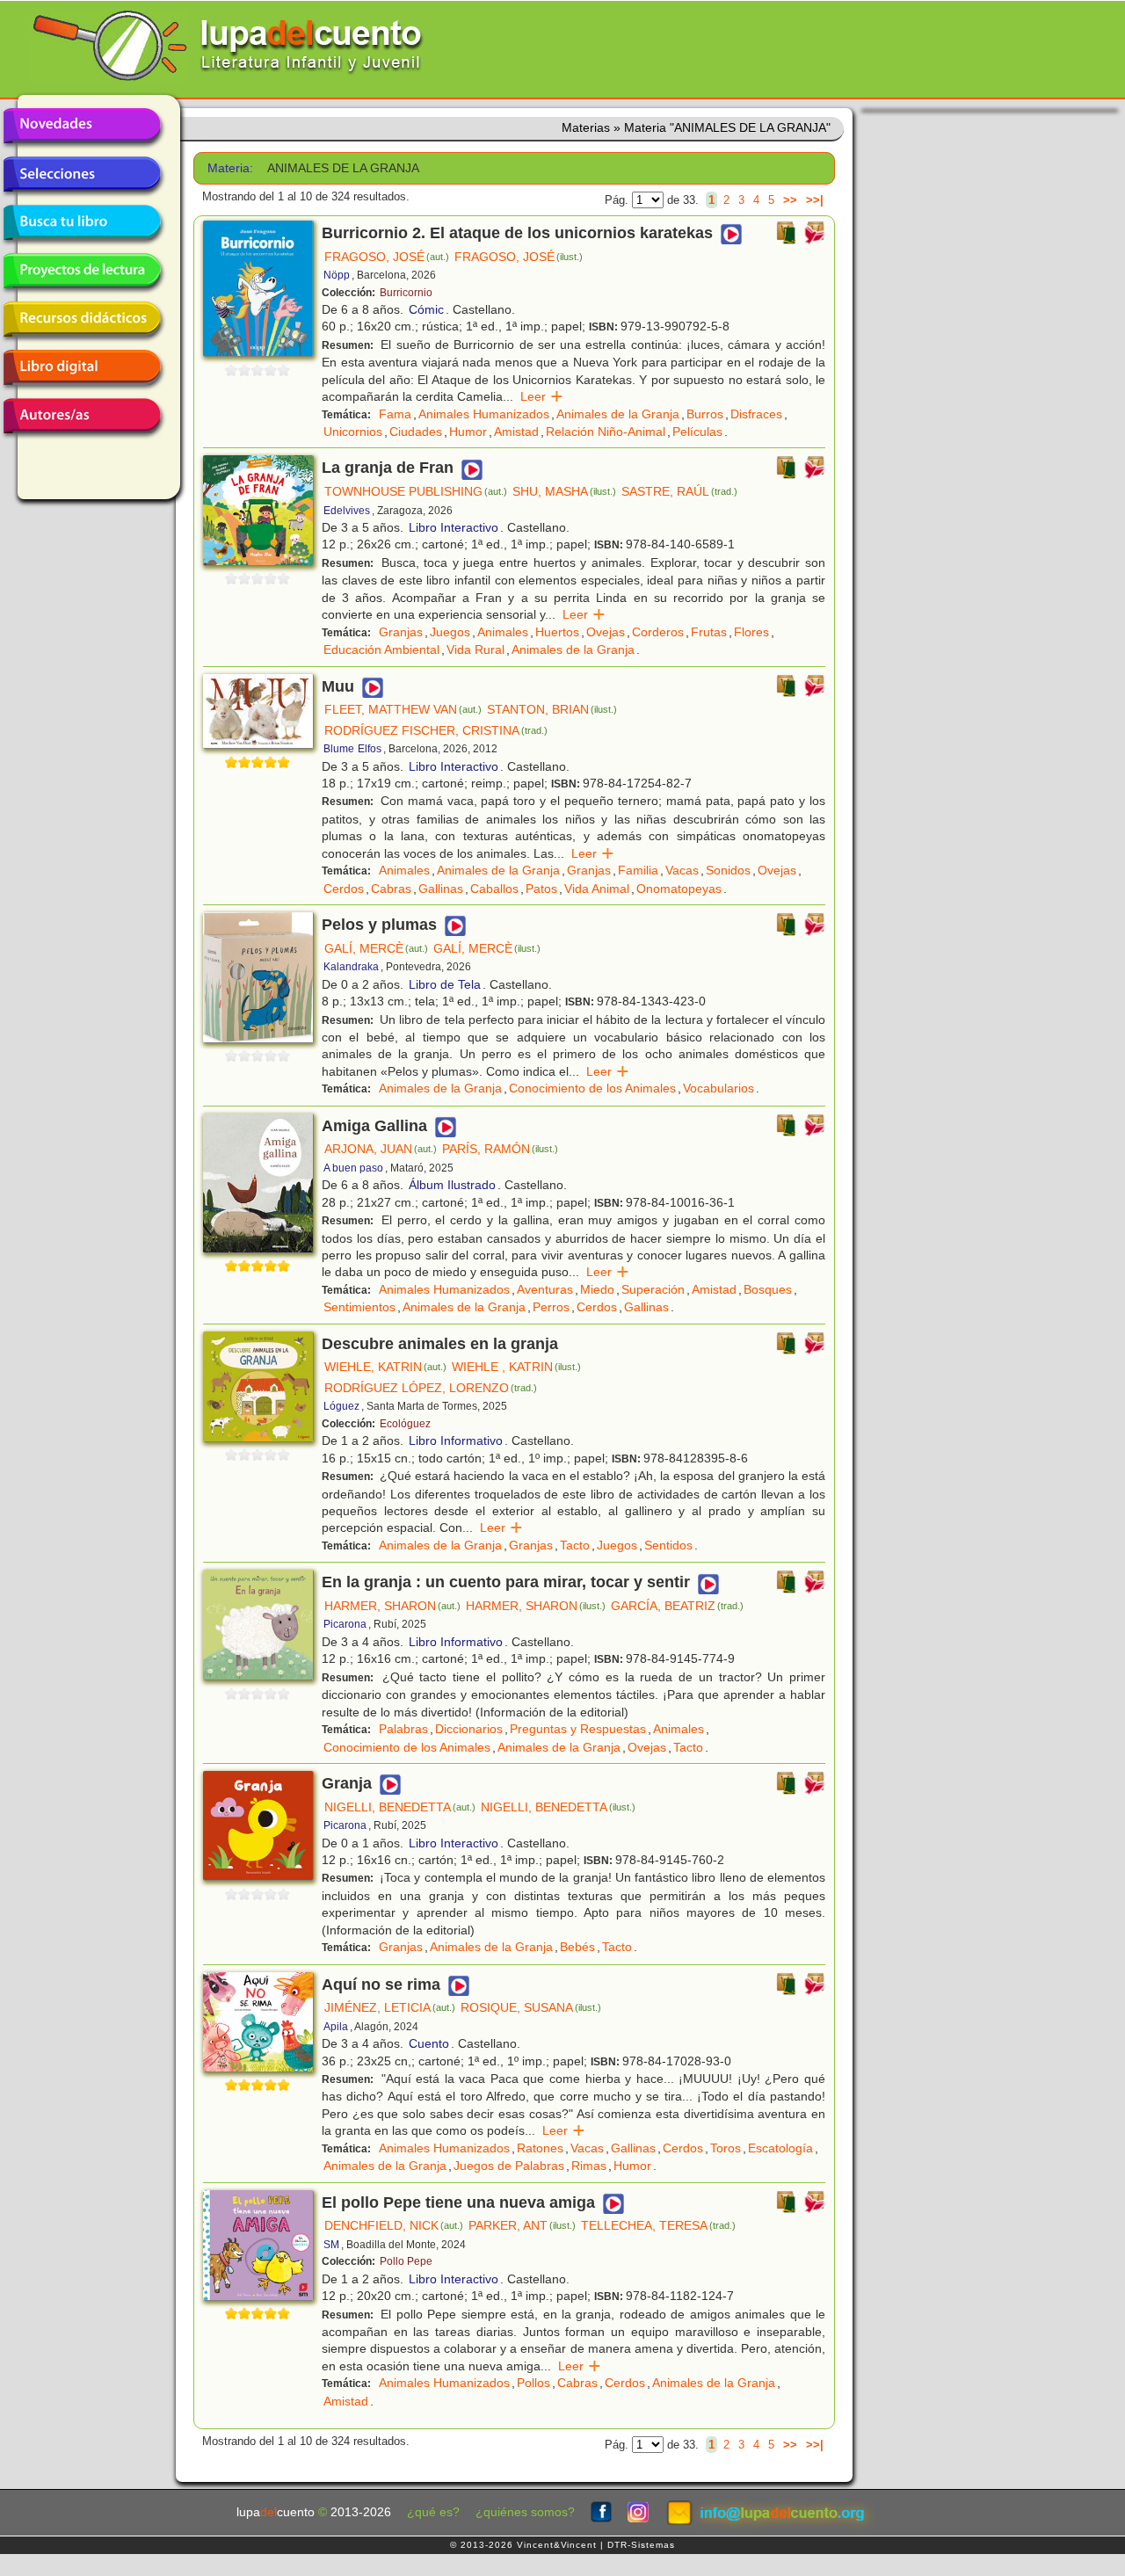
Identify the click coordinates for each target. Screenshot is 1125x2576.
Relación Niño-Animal (606, 432)
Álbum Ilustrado (452, 1185)
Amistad (516, 432)
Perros (551, 1307)
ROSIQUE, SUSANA (531, 2007)
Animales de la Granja (618, 414)
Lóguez (341, 1406)
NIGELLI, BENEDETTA (400, 1807)
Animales (503, 632)
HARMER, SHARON (392, 1606)
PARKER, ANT (522, 2225)
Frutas (709, 632)
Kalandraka (351, 967)
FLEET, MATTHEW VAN (403, 709)
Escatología (780, 2148)
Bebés (577, 1947)
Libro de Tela (445, 984)
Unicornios (353, 432)
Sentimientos (359, 1307)
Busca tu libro (82, 222)
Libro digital (82, 367)
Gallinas (441, 889)
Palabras (403, 1729)
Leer (542, 396)
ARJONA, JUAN (381, 1149)
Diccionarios (469, 1729)
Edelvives (347, 511)
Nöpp (337, 275)
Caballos (494, 889)
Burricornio (406, 293)
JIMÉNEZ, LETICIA (390, 2007)
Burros (705, 414)
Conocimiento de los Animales (592, 1088)
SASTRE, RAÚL (679, 491)
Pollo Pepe (406, 2261)
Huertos (557, 632)
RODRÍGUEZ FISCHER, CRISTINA (436, 730)
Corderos (658, 632)
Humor (468, 432)
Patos (541, 889)
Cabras (391, 889)
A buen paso (353, 1168)
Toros (726, 2148)
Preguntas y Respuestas (578, 1729)
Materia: (230, 168)
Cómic (426, 309)
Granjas (401, 632)
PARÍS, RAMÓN (500, 1149)
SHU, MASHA (564, 491)
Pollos (533, 2383)
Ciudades (416, 432)
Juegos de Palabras (509, 2166)
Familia (638, 870)
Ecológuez (405, 1424)
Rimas (589, 2166)
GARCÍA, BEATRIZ (677, 1606)
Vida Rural (475, 649)
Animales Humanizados (484, 414)
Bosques (768, 1289)
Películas (697, 432)
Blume (339, 749)
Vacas (682, 870)
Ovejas (606, 632)
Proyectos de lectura (82, 271)
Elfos (370, 749)
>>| (815, 200)
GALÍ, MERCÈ (376, 948)
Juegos (450, 632)
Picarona (345, 1624)
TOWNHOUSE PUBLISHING (416, 491)
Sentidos (668, 1545)
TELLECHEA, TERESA (658, 2225)
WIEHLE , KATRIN (516, 1367)
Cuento (429, 2043)
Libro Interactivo (454, 527)
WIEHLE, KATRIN (385, 1367)
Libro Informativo (456, 1440)
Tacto (575, 1545)
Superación (653, 1289)
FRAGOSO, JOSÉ (387, 257)
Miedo (597, 1289)
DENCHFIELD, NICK (394, 2225)
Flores (751, 632)
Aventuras (545, 1289)
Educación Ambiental (381, 649)
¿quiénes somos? (525, 2512)
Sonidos (728, 870)
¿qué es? (433, 2512)
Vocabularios (719, 1088)
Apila (336, 2027)
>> (790, 200)
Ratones (540, 2148)
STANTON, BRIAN (552, 709)
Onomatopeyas (679, 889)
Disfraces (756, 414)
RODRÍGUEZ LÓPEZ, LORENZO (431, 1388)
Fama (395, 414)
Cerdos (344, 889)
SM (331, 2245)
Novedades (82, 126)
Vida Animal (597, 889)
